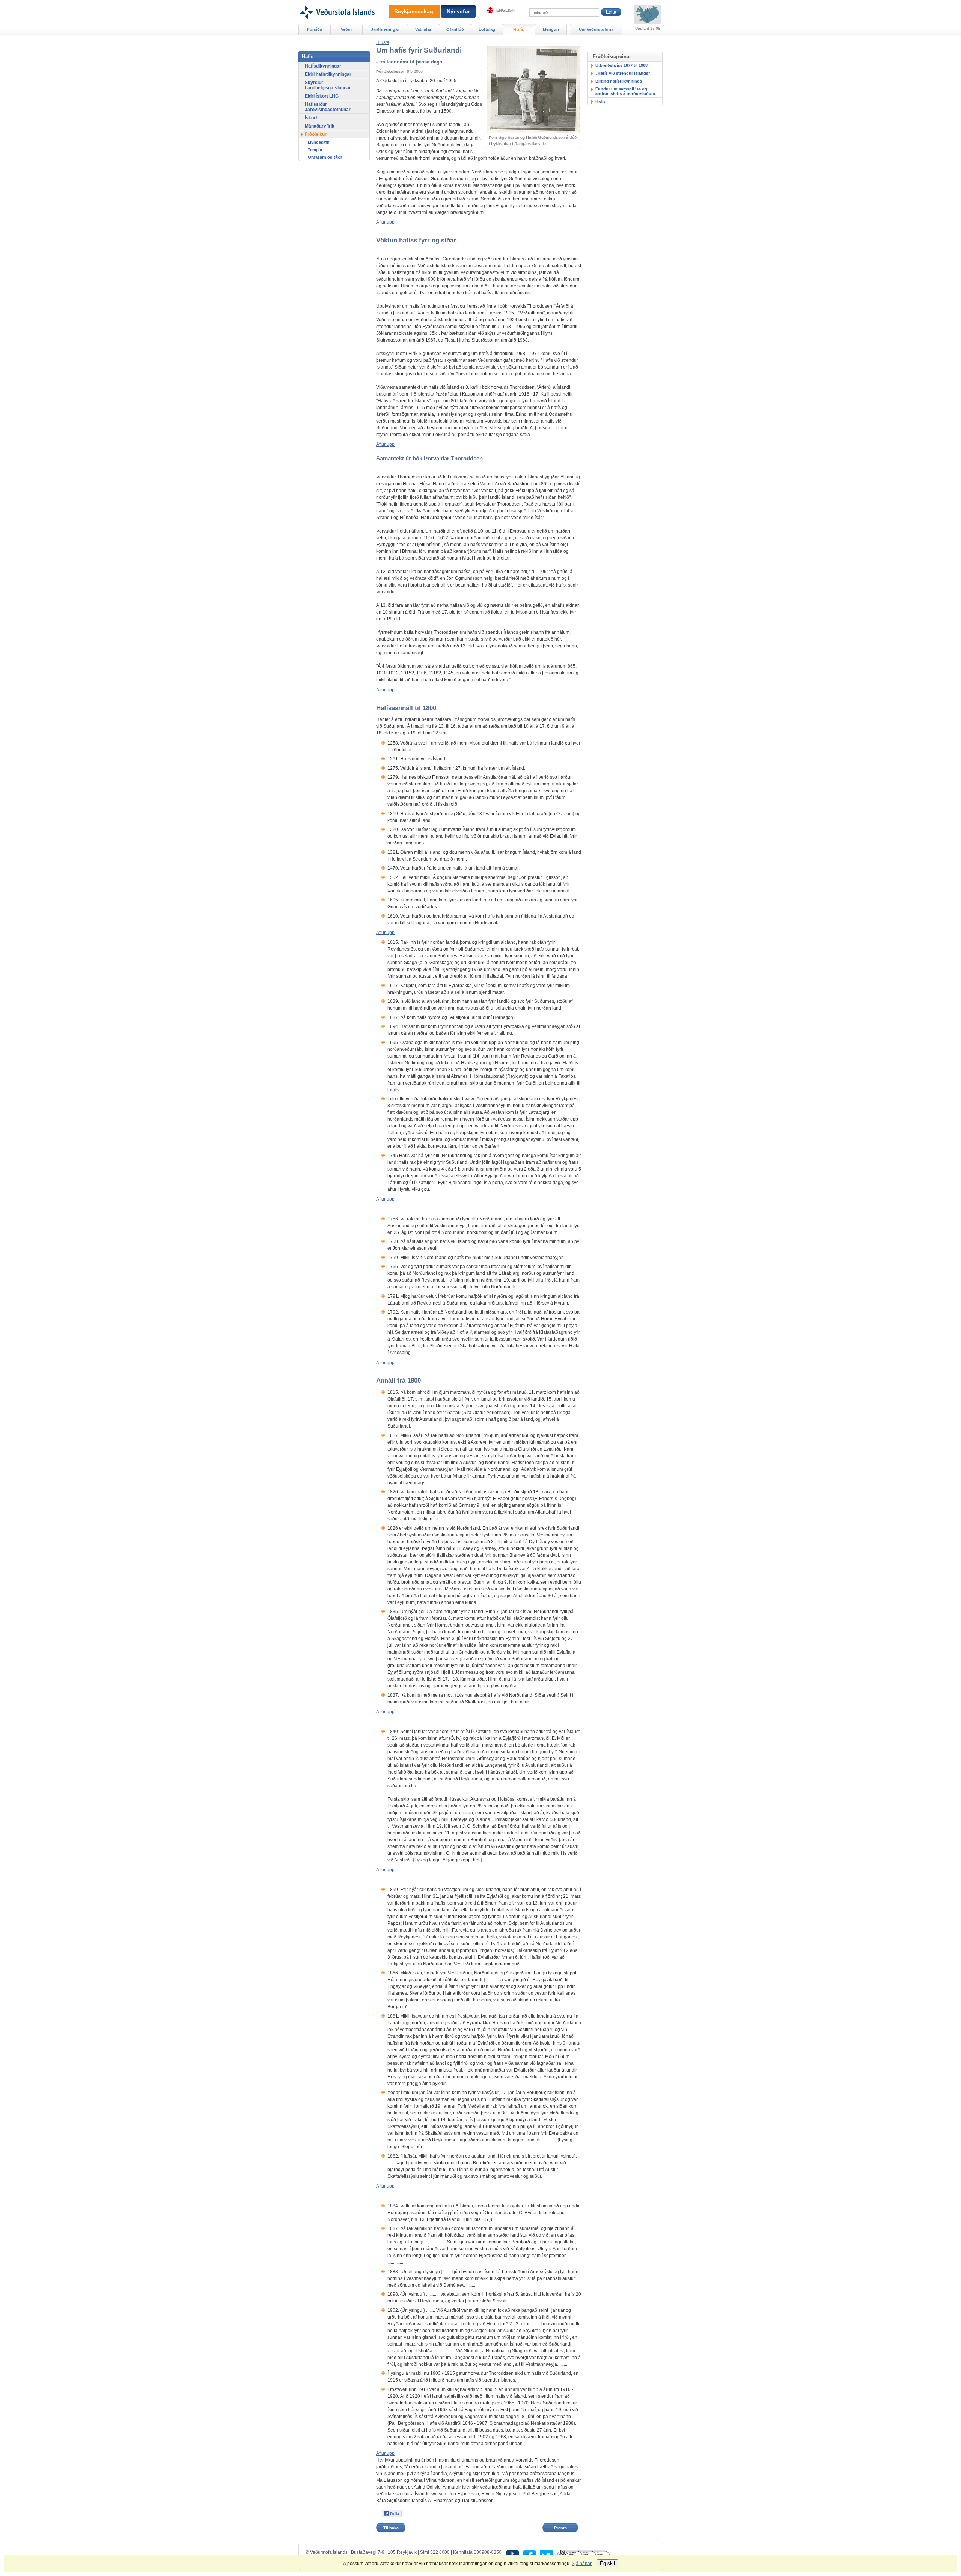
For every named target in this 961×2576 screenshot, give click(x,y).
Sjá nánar (582, 2564)
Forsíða (315, 29)
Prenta (560, 2528)
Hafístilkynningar (323, 66)
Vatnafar (423, 29)
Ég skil (607, 2563)
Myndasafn (319, 142)
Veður (346, 29)
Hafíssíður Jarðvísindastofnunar (328, 107)
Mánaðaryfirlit (320, 126)
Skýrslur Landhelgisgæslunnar (328, 85)
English (505, 10)
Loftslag (487, 29)
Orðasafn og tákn (325, 157)
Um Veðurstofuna (596, 29)
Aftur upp (385, 222)
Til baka (391, 2528)
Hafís (600, 101)
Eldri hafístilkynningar (328, 74)
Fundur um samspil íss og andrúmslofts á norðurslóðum (625, 91)
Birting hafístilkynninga (619, 81)
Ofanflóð (455, 29)
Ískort (311, 118)
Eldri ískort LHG (322, 96)
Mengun (551, 29)
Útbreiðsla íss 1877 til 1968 (621, 65)
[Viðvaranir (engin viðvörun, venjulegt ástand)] (648, 15)
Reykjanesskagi (414, 11)
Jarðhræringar (385, 29)
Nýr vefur (458, 11)
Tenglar (315, 150)
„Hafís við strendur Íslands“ (623, 73)
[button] (383, 42)
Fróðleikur (316, 134)
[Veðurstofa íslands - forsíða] (337, 3)
